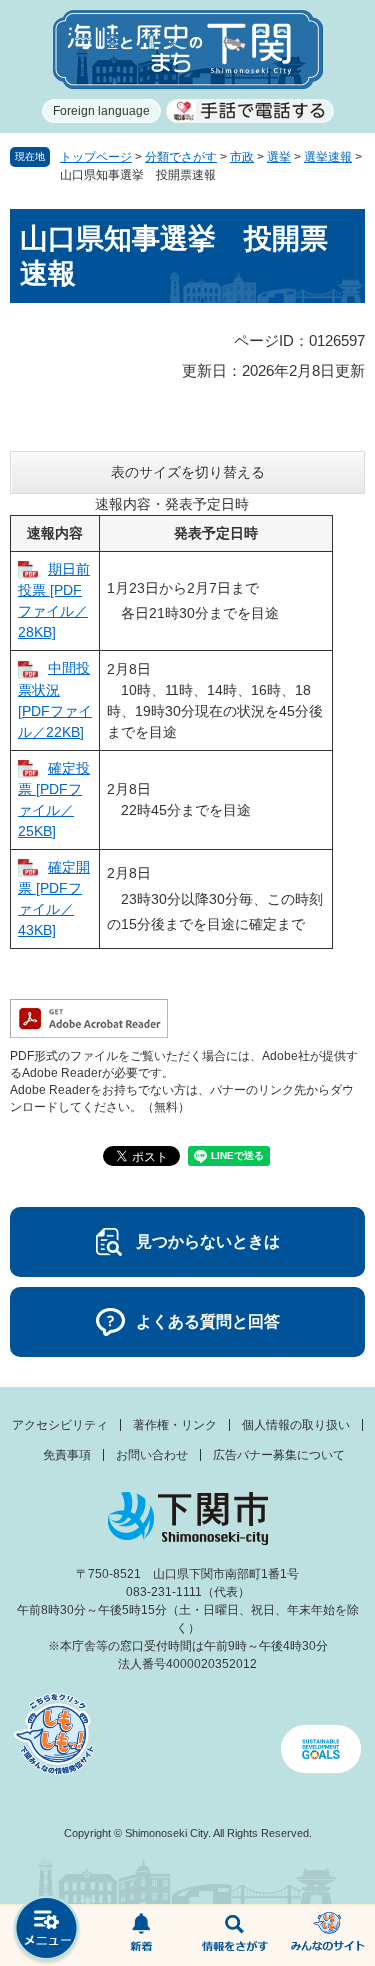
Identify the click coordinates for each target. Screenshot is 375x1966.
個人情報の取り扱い (296, 1425)
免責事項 (67, 1455)
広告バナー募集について (279, 1455)
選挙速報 (328, 157)
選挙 (279, 157)
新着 (141, 1936)
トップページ (96, 157)
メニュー (47, 1930)
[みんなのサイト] (328, 1936)
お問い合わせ (152, 1455)
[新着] (141, 1936)
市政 (242, 157)
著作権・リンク (175, 1425)
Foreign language (101, 111)
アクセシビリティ (60, 1425)
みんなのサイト (328, 1936)
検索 (235, 1936)
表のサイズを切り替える (188, 472)
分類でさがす (181, 157)
